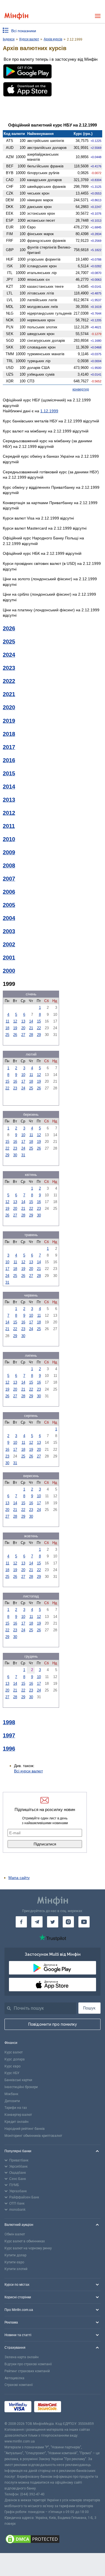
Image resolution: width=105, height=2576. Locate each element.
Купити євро (14, 2262)
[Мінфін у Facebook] (21, 1922)
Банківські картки (18, 2080)
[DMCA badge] (53, 2540)
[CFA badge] (76, 2408)
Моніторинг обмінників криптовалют (33, 2136)
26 (15, 1035)
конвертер (81, 389)
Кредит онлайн (17, 2122)
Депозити (12, 2101)
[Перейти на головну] (16, 16)
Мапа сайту (19, 1878)
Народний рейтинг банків (25, 2129)
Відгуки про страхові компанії (28, 2364)
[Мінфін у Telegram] (37, 1922)
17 (23, 1081)
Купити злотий (16, 2269)
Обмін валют (15, 2234)
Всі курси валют (28, 1771)
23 (15, 1088)
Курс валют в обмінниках (25, 2241)
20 (23, 1028)
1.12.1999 (49, 411)
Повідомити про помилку (53, 2024)
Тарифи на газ (16, 2108)
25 (7, 1035)
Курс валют (14, 2052)
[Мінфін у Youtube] (84, 1922)
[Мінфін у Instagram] (68, 1922)
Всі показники (24, 31)
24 (23, 1088)
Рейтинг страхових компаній (27, 2371)
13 (23, 1021)
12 (15, 1021)
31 (23, 1155)
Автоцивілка (14, 2378)
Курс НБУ (12, 2073)
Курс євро (12, 2066)
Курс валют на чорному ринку (28, 2248)
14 (31, 1021)
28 (31, 1035)
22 (39, 1028)
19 (15, 1028)
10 (23, 1075)
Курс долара (15, 2059)
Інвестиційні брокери (21, 2087)
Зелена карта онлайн (22, 2357)
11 (7, 1021)
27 (23, 1035)
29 (39, 1035)
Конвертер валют (18, 2115)
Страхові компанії (19, 2385)
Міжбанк (11, 2094)
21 (31, 1028)
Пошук (89, 2008)
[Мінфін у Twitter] (53, 1922)
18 (7, 1028)
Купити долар (15, 2255)
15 (39, 1021)
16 (15, 1081)
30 (15, 1155)
